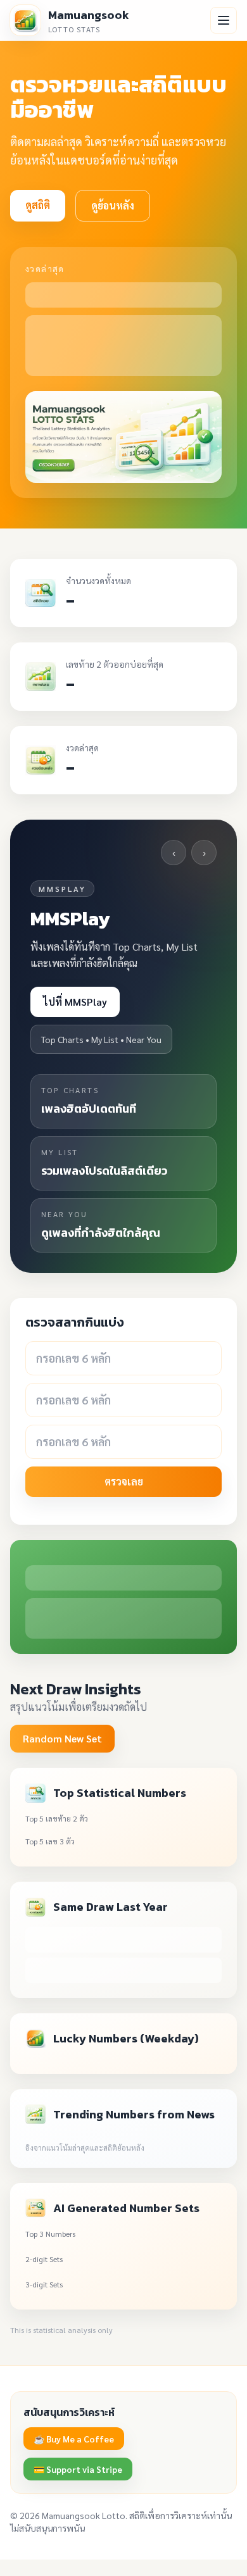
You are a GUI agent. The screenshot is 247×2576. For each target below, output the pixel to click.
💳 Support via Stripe (78, 2469)
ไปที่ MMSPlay (75, 1002)
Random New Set (62, 1738)
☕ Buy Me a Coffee (74, 2439)
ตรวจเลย (124, 1481)
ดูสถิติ (38, 205)
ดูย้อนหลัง (113, 205)
